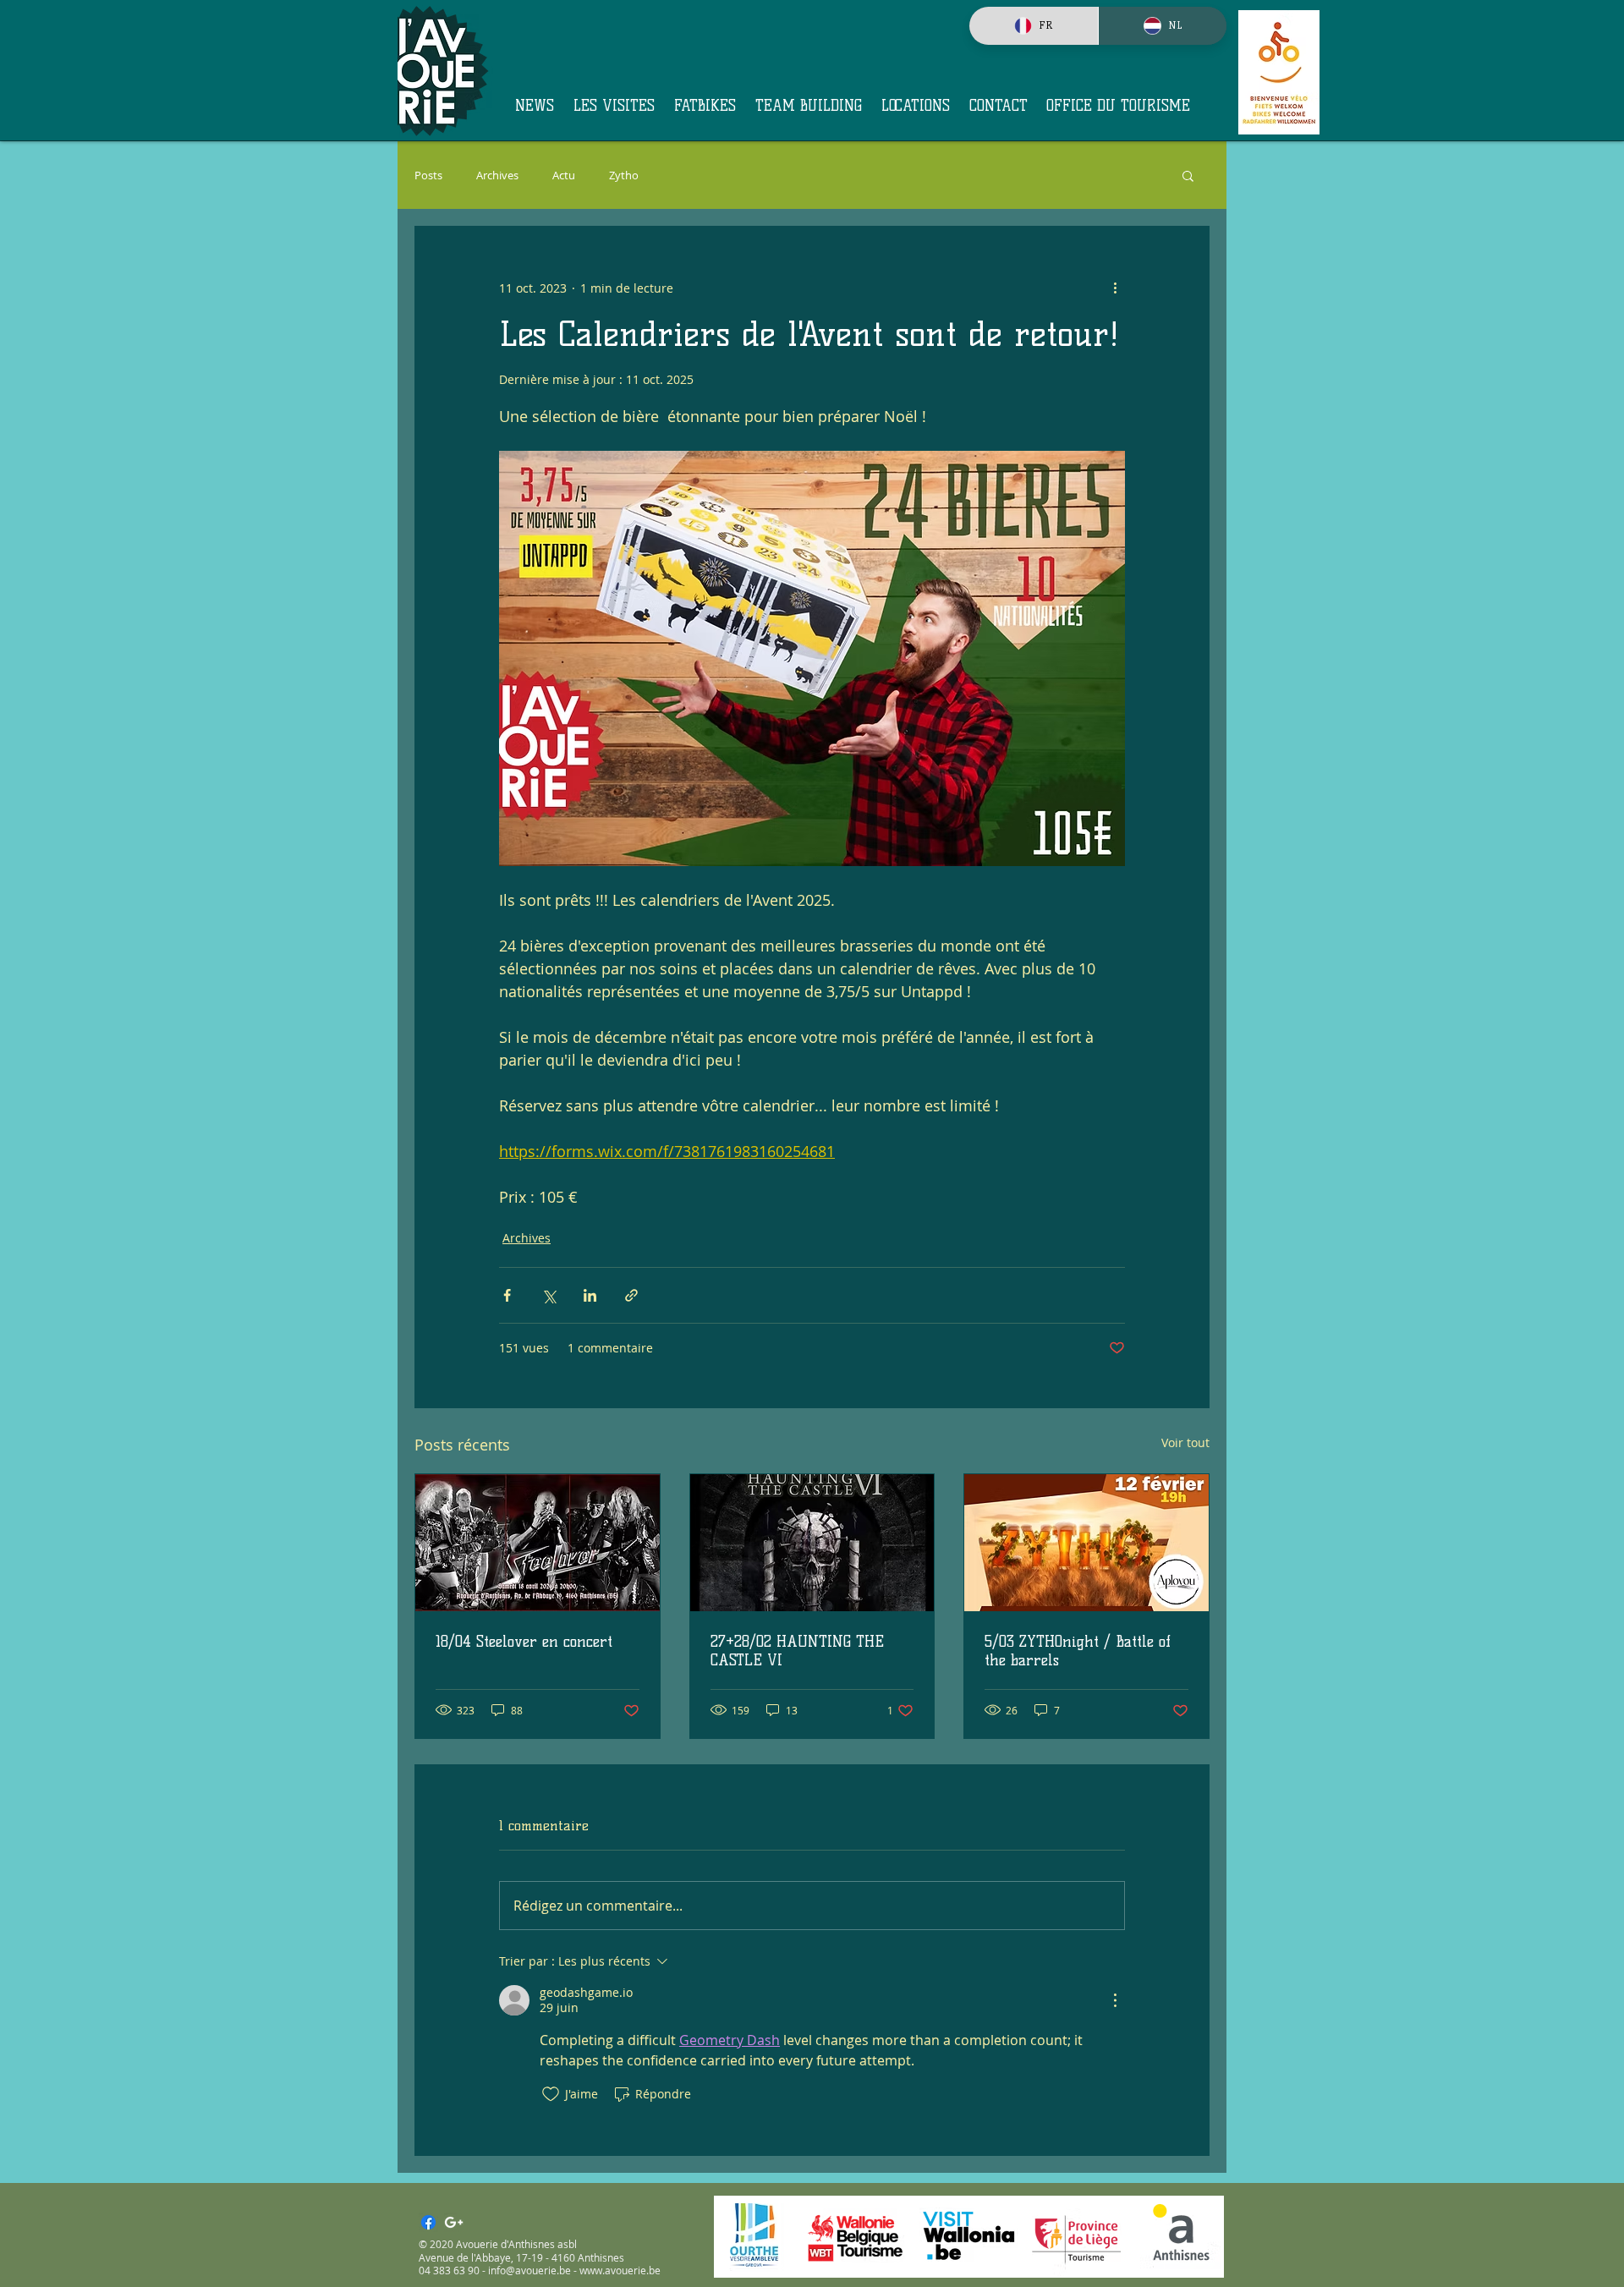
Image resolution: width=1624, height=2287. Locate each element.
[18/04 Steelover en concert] (538, 1543)
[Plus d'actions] (1115, 288)
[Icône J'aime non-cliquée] (551, 2094)
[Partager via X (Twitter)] (549, 1295)
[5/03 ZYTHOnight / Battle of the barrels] (1086, 1543)
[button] (1188, 175)
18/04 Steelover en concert (524, 1642)
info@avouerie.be (529, 2270)
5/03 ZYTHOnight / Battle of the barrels (1078, 1651)
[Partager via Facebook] (507, 1295)
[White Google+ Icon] (454, 2222)
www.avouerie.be (620, 2270)
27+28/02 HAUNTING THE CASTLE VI (797, 1651)
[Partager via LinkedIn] (590, 1295)
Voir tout (1185, 1442)
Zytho (624, 176)
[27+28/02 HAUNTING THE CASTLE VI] (812, 1543)
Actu (564, 176)
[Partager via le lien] (631, 1295)
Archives (497, 176)
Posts (428, 176)
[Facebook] (428, 2222)
